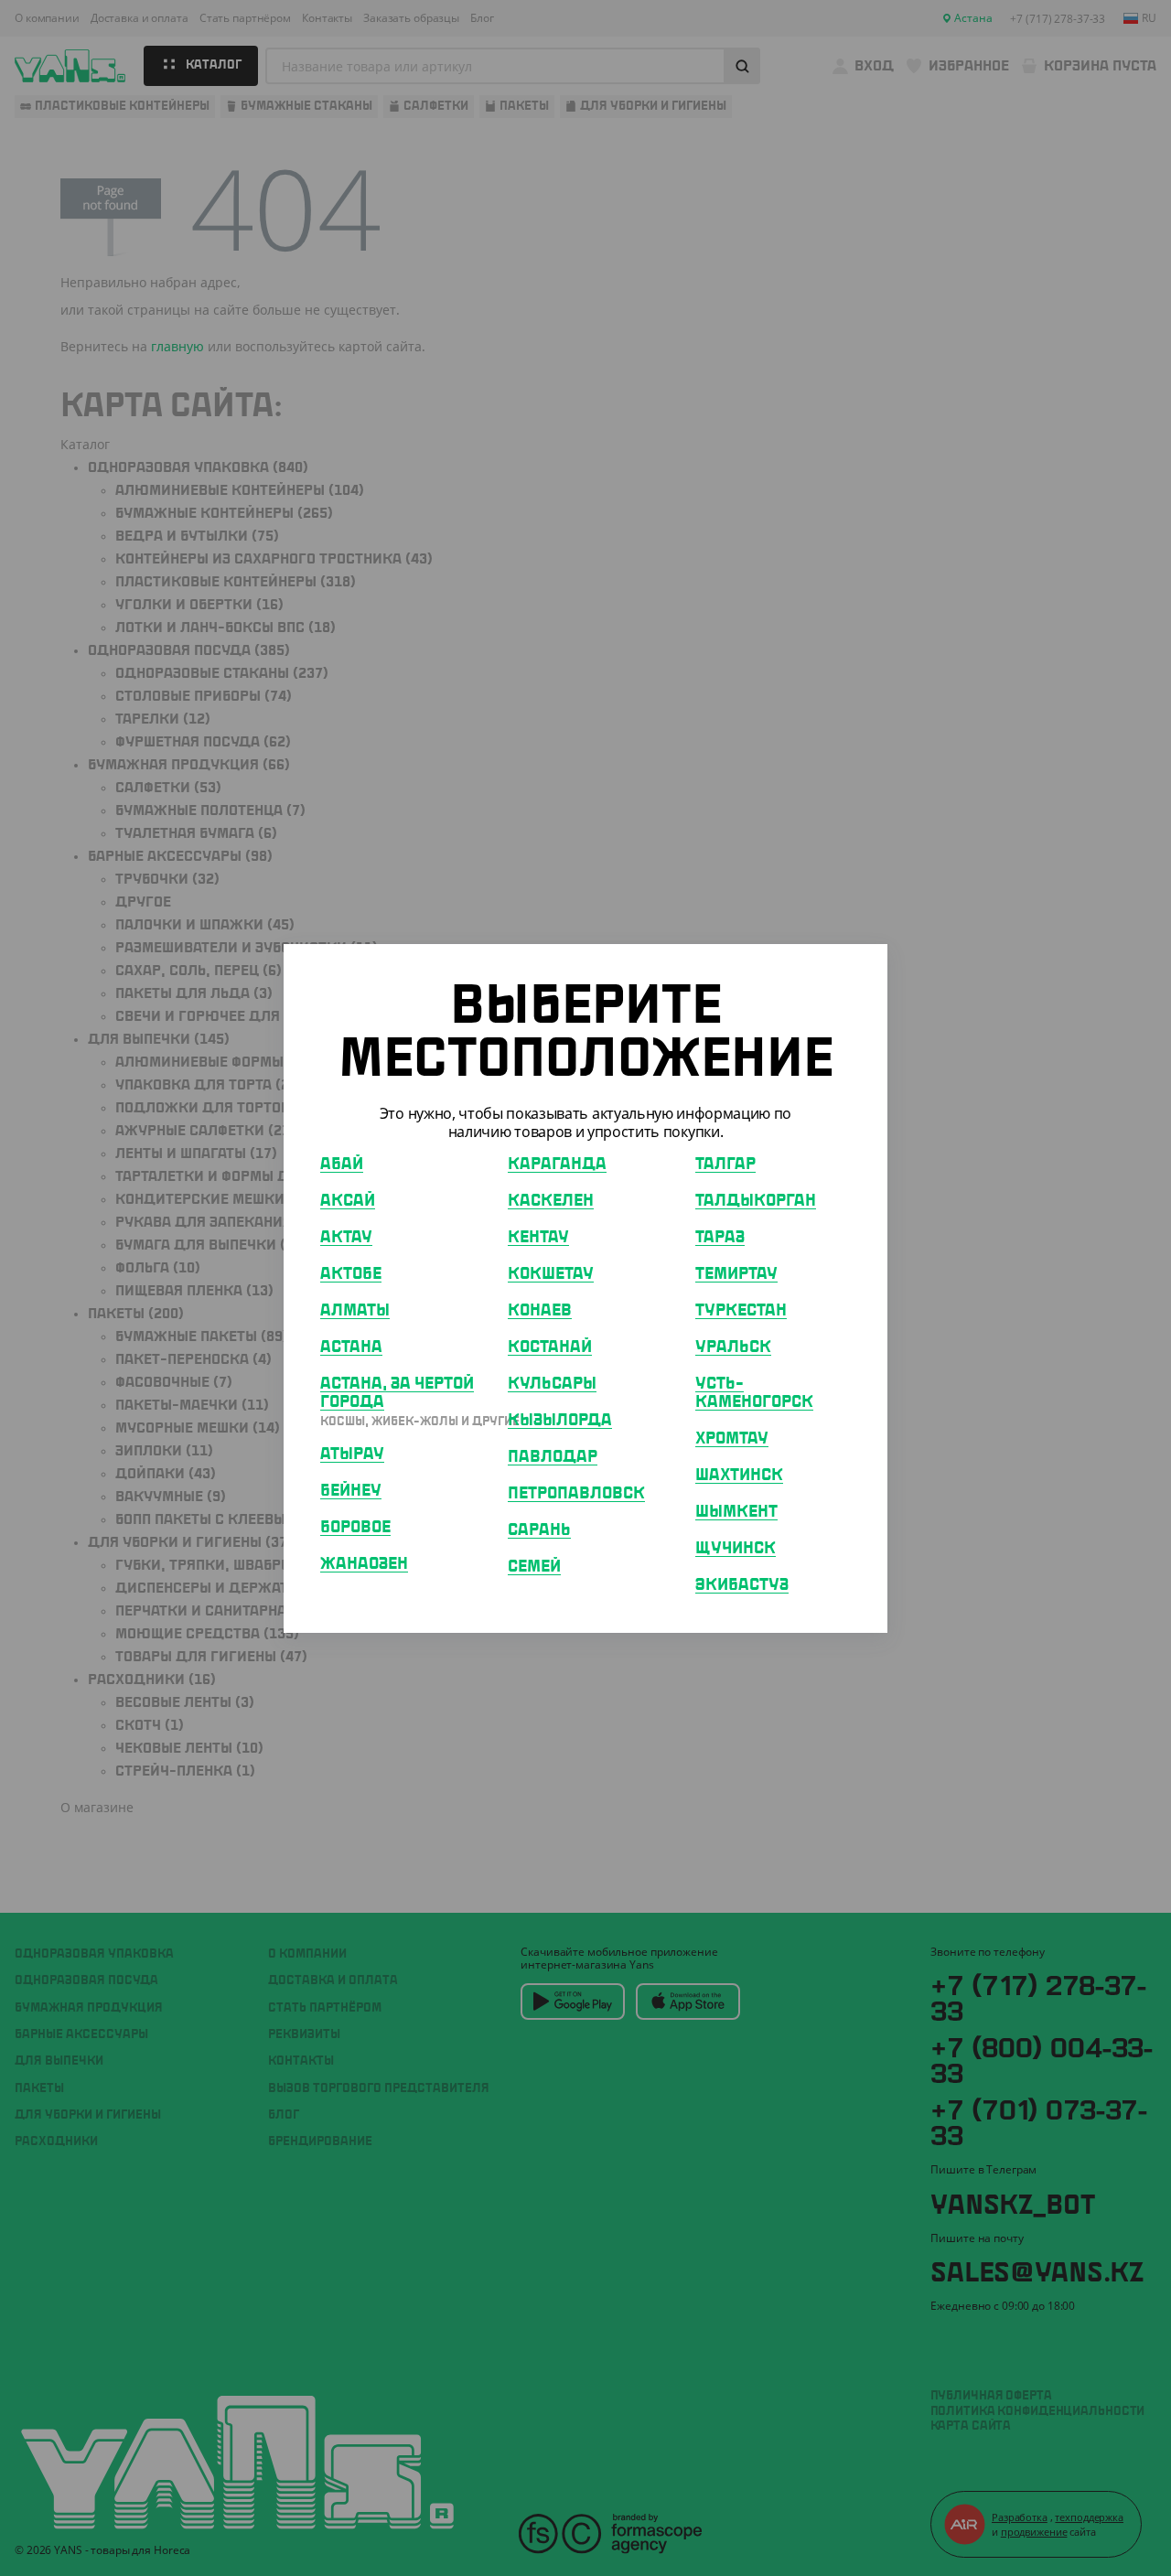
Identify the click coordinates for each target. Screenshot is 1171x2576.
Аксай (348, 1200)
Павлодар (553, 1456)
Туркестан (741, 1310)
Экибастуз (742, 1584)
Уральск (733, 1347)
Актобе (351, 1273)
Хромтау (732, 1438)
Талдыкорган (756, 1200)
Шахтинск (739, 1475)
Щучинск (736, 1548)
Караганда (557, 1164)
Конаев (540, 1310)
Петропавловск (576, 1493)
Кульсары (552, 1383)
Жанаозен (364, 1563)
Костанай (550, 1347)
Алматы (355, 1310)
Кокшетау (551, 1273)
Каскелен (551, 1200)
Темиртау (736, 1273)
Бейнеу (351, 1490)
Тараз (720, 1237)
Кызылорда (560, 1420)
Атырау (352, 1454)
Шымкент (736, 1511)
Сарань (539, 1529)
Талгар (725, 1164)
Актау (346, 1237)
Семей (534, 1566)
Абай (342, 1164)
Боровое (355, 1527)
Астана (351, 1347)
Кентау (538, 1237)
